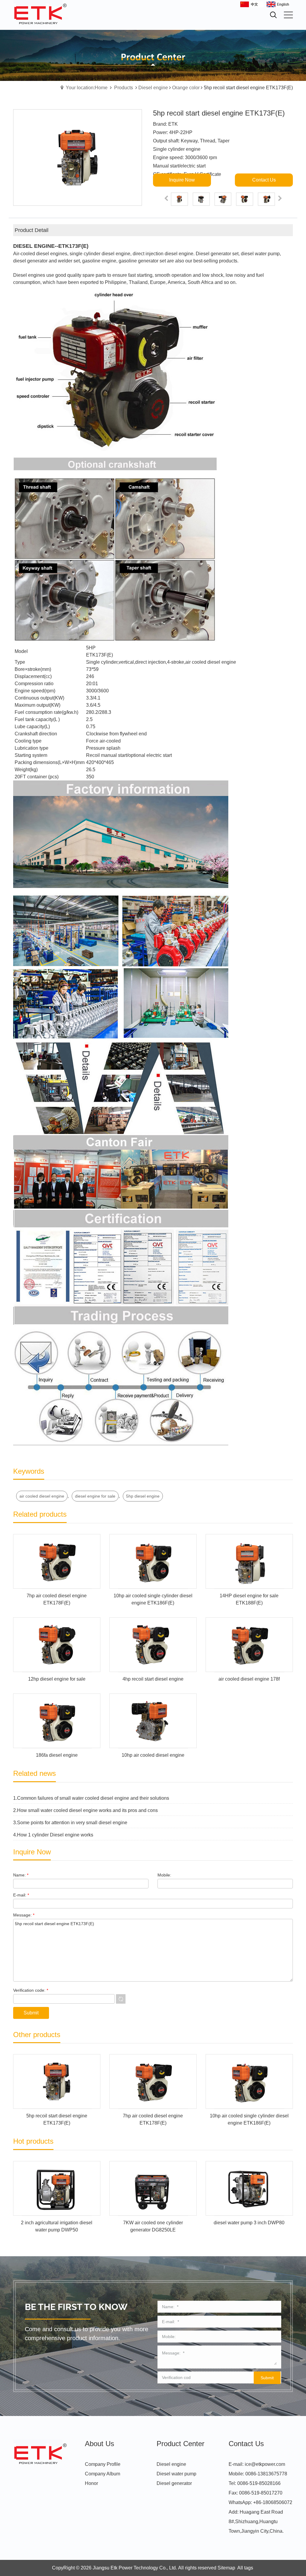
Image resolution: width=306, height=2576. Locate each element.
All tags (245, 2568)
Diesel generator (174, 2483)
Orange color (186, 88)
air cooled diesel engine (42, 1496)
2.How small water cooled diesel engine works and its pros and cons (85, 1810)
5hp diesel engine (143, 1496)
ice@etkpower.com (265, 2464)
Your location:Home (87, 88)
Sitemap (226, 2568)
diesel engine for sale (95, 1496)
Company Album (102, 2474)
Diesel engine (153, 88)
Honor (91, 2483)
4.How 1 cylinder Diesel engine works (53, 1835)
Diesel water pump (176, 2474)
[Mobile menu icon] (288, 15)
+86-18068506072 (273, 2502)
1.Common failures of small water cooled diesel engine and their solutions (91, 1798)
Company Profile (103, 2464)
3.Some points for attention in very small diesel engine (70, 1823)
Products (124, 88)
